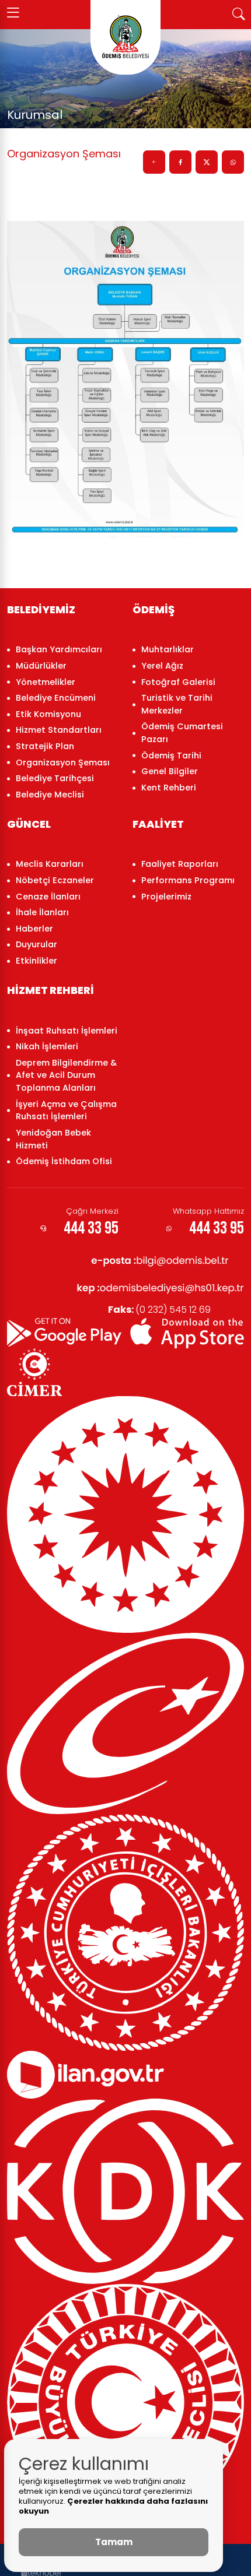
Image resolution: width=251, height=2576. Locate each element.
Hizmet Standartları (59, 730)
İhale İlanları (42, 912)
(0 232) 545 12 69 (159, 1310)
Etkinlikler (36, 961)
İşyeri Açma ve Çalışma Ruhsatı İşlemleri (66, 1110)
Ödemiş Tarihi (171, 755)
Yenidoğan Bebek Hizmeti (53, 1139)
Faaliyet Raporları (180, 864)
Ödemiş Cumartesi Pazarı (182, 733)
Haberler (34, 929)
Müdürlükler (41, 666)
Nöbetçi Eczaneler (55, 880)
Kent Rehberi (169, 788)
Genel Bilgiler (170, 771)
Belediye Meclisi (50, 795)
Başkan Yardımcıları (59, 649)
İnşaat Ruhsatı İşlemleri (67, 1031)
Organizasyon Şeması (63, 762)
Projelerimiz (166, 897)
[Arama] (238, 13)
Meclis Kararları (50, 864)
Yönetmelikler (46, 682)
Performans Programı (188, 880)
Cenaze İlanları (48, 897)
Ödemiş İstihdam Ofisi (64, 1161)
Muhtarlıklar (168, 649)
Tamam (114, 2542)
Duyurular (36, 944)
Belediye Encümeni (56, 698)
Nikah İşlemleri (47, 1046)
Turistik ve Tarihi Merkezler (177, 704)
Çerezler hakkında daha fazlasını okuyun (113, 2506)
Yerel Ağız (162, 666)
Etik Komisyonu (48, 714)
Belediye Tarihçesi (55, 778)
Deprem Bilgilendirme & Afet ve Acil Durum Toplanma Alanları (66, 1075)
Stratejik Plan (45, 746)
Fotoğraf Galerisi (178, 682)
